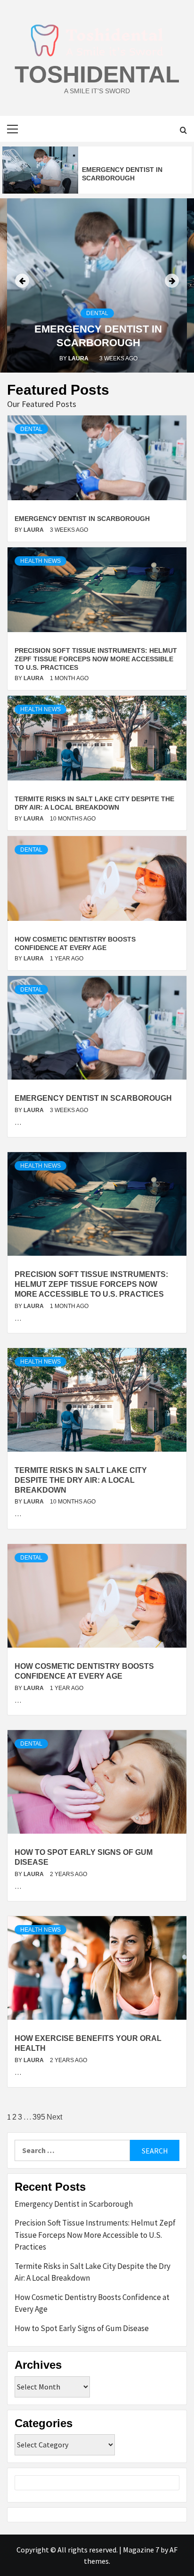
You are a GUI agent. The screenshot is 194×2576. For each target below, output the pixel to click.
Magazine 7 (141, 2550)
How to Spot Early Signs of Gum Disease (82, 2328)
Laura (79, 358)
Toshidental (97, 74)
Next (54, 2117)
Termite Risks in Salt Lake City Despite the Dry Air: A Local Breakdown (81, 1480)
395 (39, 2117)
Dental (97, 313)
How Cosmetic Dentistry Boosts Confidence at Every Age (92, 2303)
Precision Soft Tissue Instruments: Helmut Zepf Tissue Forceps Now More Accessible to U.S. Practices (96, 659)
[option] (97, 170)
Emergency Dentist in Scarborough (82, 519)
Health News (40, 561)
